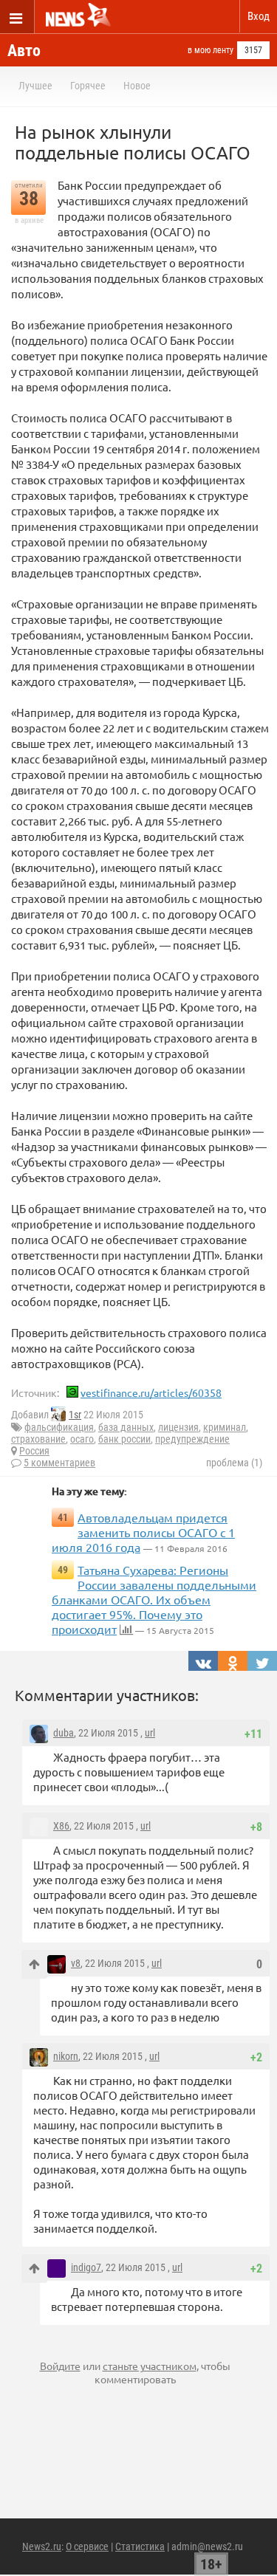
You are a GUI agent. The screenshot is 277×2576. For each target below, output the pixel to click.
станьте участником (150, 2366)
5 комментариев (59, 1463)
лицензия (178, 1427)
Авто (24, 51)
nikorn (66, 2056)
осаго (82, 1439)
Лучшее (35, 86)
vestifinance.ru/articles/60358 (151, 1392)
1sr (75, 1415)
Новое (137, 86)
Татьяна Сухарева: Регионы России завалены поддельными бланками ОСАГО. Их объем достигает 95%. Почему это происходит (154, 1599)
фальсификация (59, 1427)
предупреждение (192, 1439)
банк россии (124, 1439)
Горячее (88, 86)
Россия (34, 1451)
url (150, 1733)
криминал (225, 1427)
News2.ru (42, 2546)
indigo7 (86, 2267)
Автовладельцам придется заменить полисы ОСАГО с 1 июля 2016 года (143, 1532)
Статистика (140, 2546)
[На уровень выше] (34, 1964)
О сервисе (87, 2546)
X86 (61, 1826)
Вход (259, 16)
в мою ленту (211, 50)
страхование (38, 1439)
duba (64, 1733)
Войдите (60, 2366)
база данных (126, 1427)
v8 (76, 1963)
